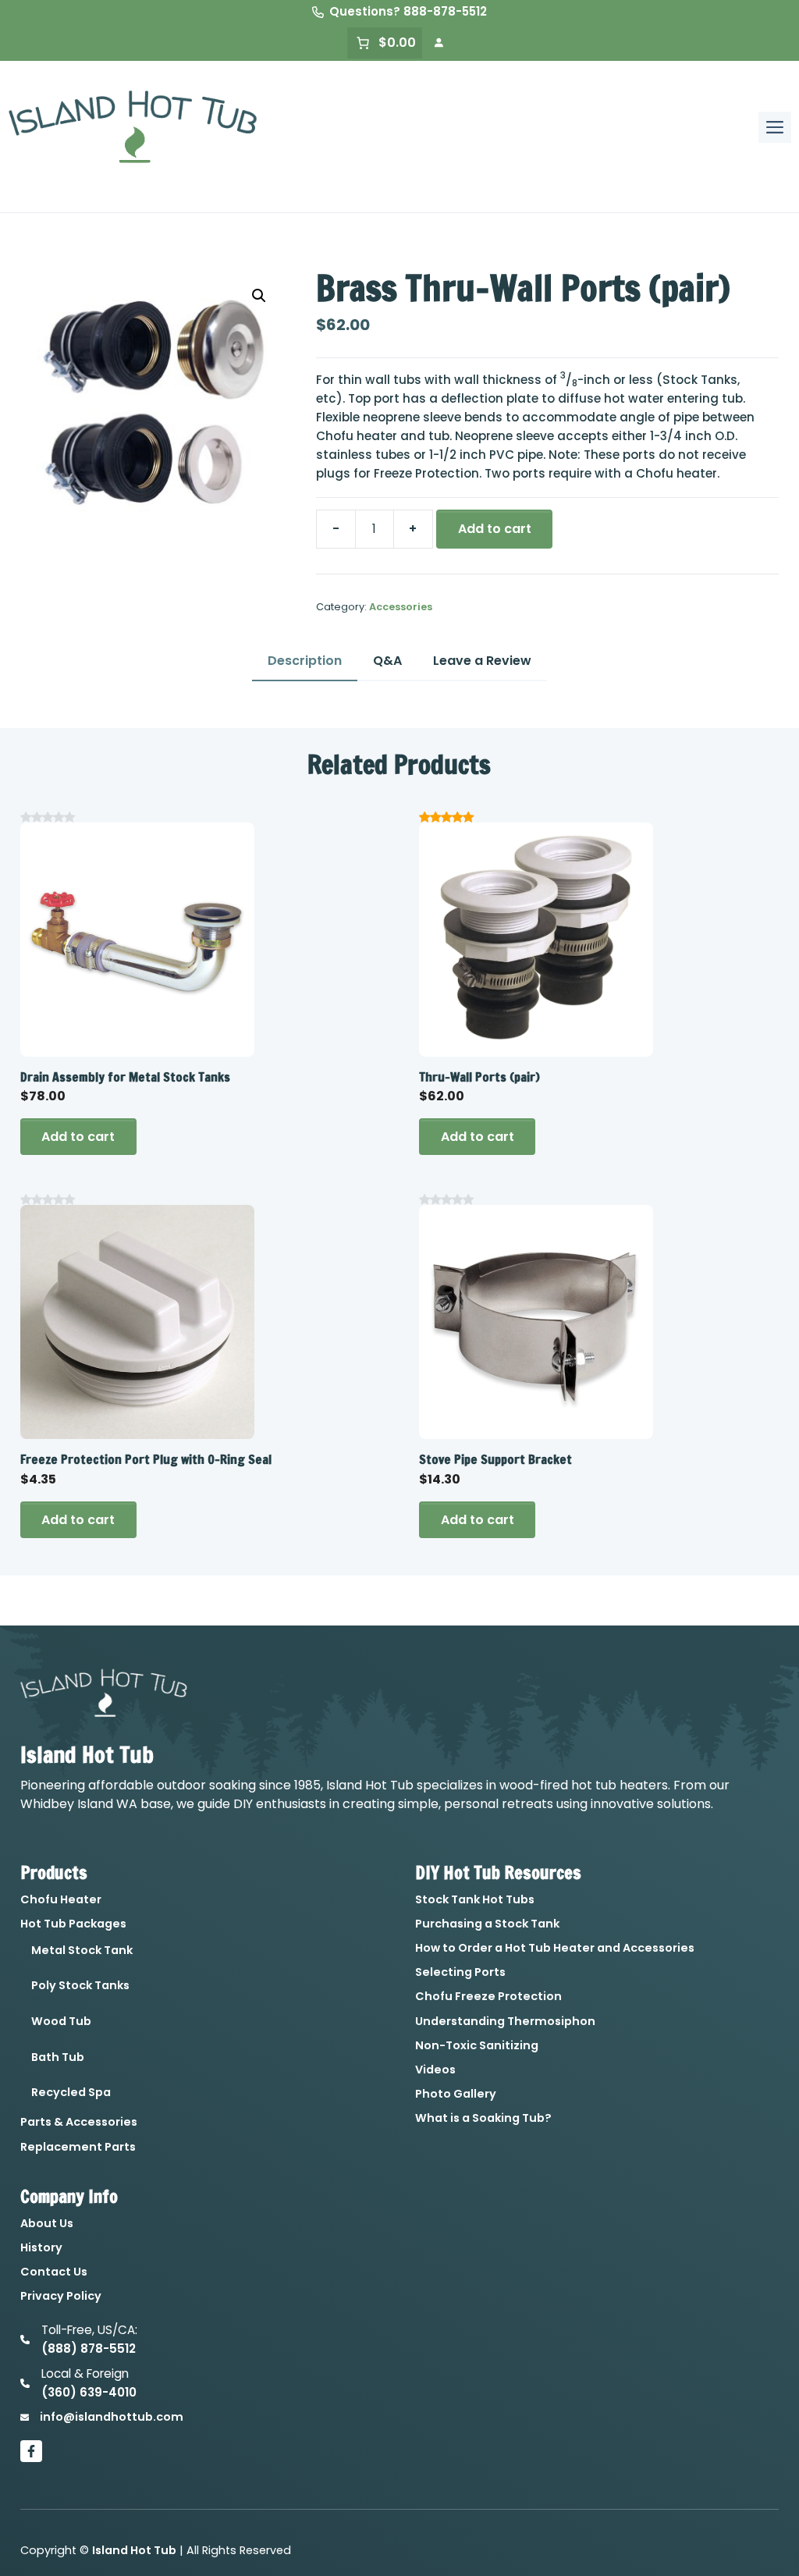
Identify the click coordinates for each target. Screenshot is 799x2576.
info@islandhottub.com (112, 2417)
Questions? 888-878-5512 (408, 11)
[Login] (439, 42)
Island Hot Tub (134, 2550)
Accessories (401, 607)
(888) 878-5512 (89, 2349)
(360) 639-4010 (89, 2392)
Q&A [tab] (387, 661)
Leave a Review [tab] (482, 661)
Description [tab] (305, 661)
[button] (259, 296)
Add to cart (495, 529)
